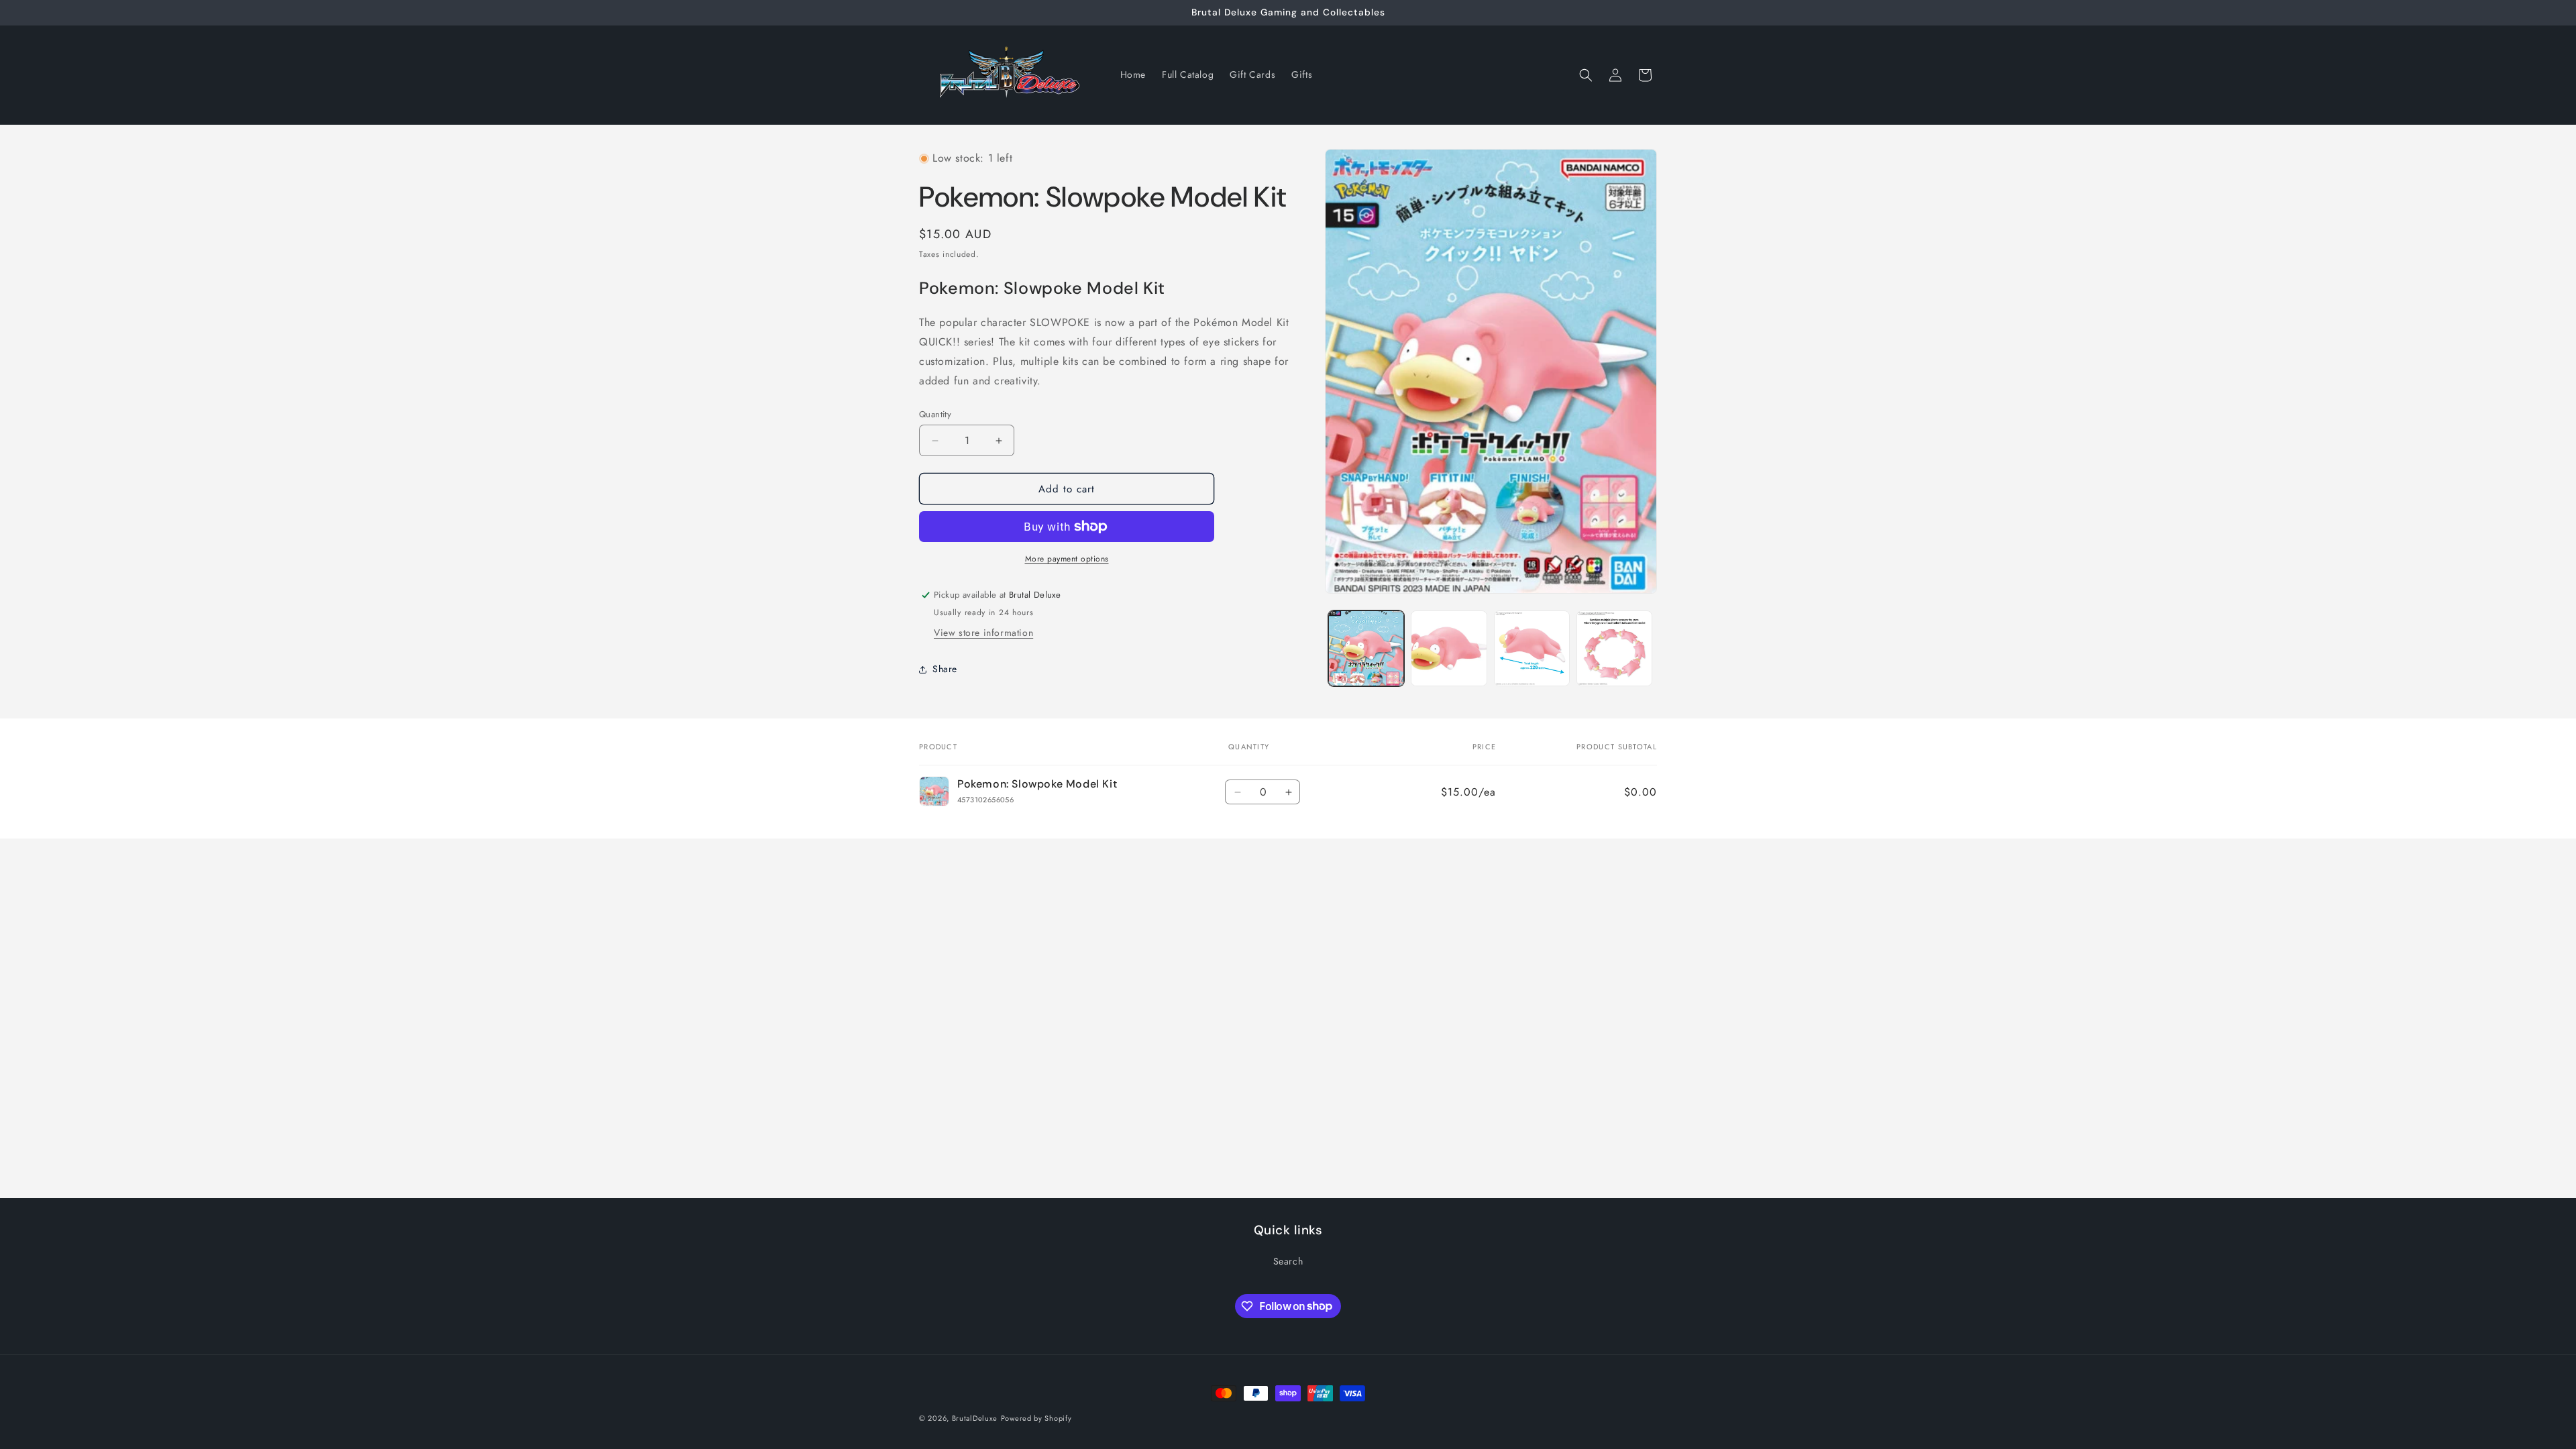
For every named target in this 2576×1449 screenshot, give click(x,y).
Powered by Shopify (1036, 1418)
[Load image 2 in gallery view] (1449, 648)
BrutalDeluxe (975, 1418)
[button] (1586, 75)
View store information (983, 633)
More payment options (1067, 559)
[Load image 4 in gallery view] (1614, 648)
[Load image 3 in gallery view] (1532, 648)
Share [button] (945, 669)
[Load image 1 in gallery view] (1366, 648)
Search (1288, 1261)
